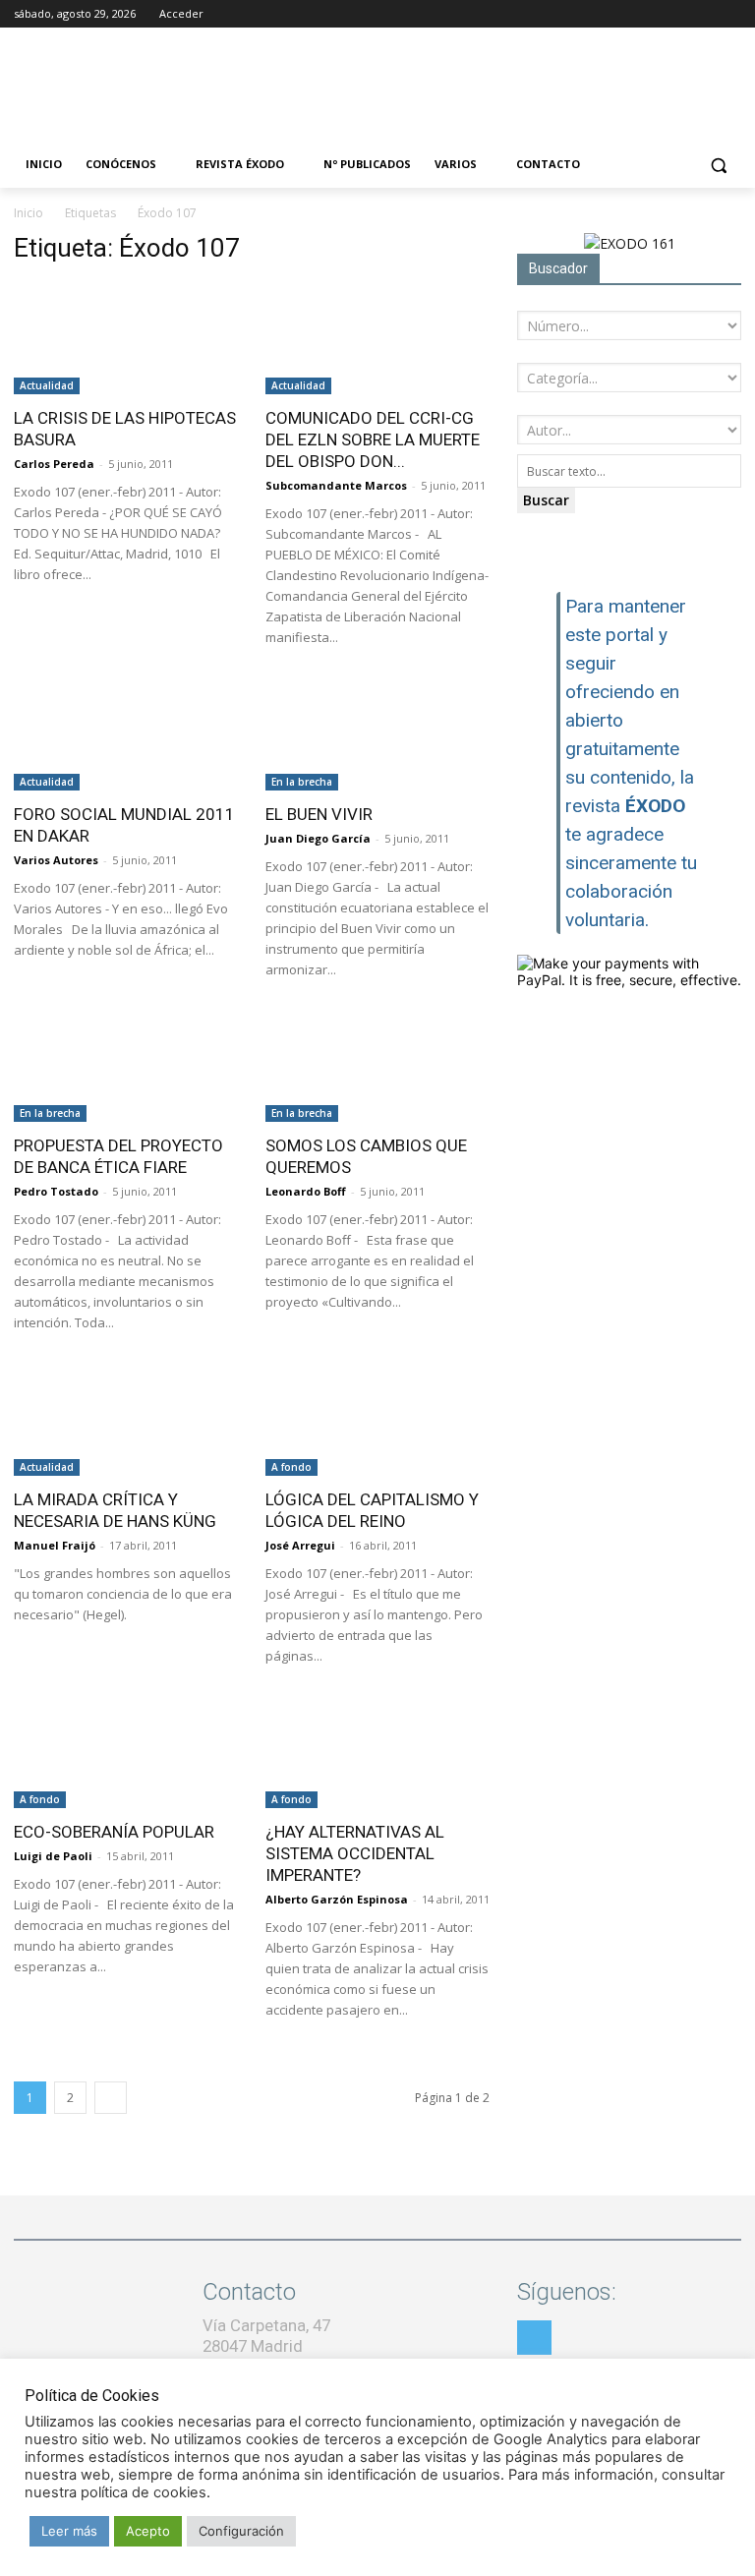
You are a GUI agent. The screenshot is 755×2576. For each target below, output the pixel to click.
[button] (718, 165)
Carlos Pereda (54, 464)
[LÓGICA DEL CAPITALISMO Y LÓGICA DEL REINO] (377, 1420)
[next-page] (111, 2098)
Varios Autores (56, 860)
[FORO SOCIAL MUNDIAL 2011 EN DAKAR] (126, 735)
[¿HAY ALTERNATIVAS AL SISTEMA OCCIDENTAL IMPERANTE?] (377, 1754)
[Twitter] (702, 14)
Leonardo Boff (306, 1191)
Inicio (29, 213)
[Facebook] (648, 14)
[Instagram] (676, 14)
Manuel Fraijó (55, 1545)
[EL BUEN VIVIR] (377, 735)
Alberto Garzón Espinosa (337, 1899)
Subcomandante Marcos (336, 485)
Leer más (69, 2531)
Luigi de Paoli (53, 1856)
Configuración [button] (241, 2531)
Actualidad (47, 385)
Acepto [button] (148, 2531)
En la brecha (302, 782)
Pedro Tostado (56, 1191)
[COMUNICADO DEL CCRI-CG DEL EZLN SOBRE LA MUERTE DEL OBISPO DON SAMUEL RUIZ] (377, 339)
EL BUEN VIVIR (319, 814)
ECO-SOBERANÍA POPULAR (114, 1832)
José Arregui (300, 1545)
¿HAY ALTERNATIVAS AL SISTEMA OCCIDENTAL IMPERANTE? (355, 1853)
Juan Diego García (318, 838)
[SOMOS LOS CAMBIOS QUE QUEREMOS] (377, 1067)
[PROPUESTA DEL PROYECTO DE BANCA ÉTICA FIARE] (126, 1067)
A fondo (291, 1467)
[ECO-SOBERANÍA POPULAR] (126, 1754)
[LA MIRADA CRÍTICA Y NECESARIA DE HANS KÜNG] (126, 1420)
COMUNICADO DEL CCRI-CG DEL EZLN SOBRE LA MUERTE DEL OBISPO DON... (373, 439)
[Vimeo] (730, 14)
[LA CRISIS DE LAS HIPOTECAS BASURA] (126, 339)
